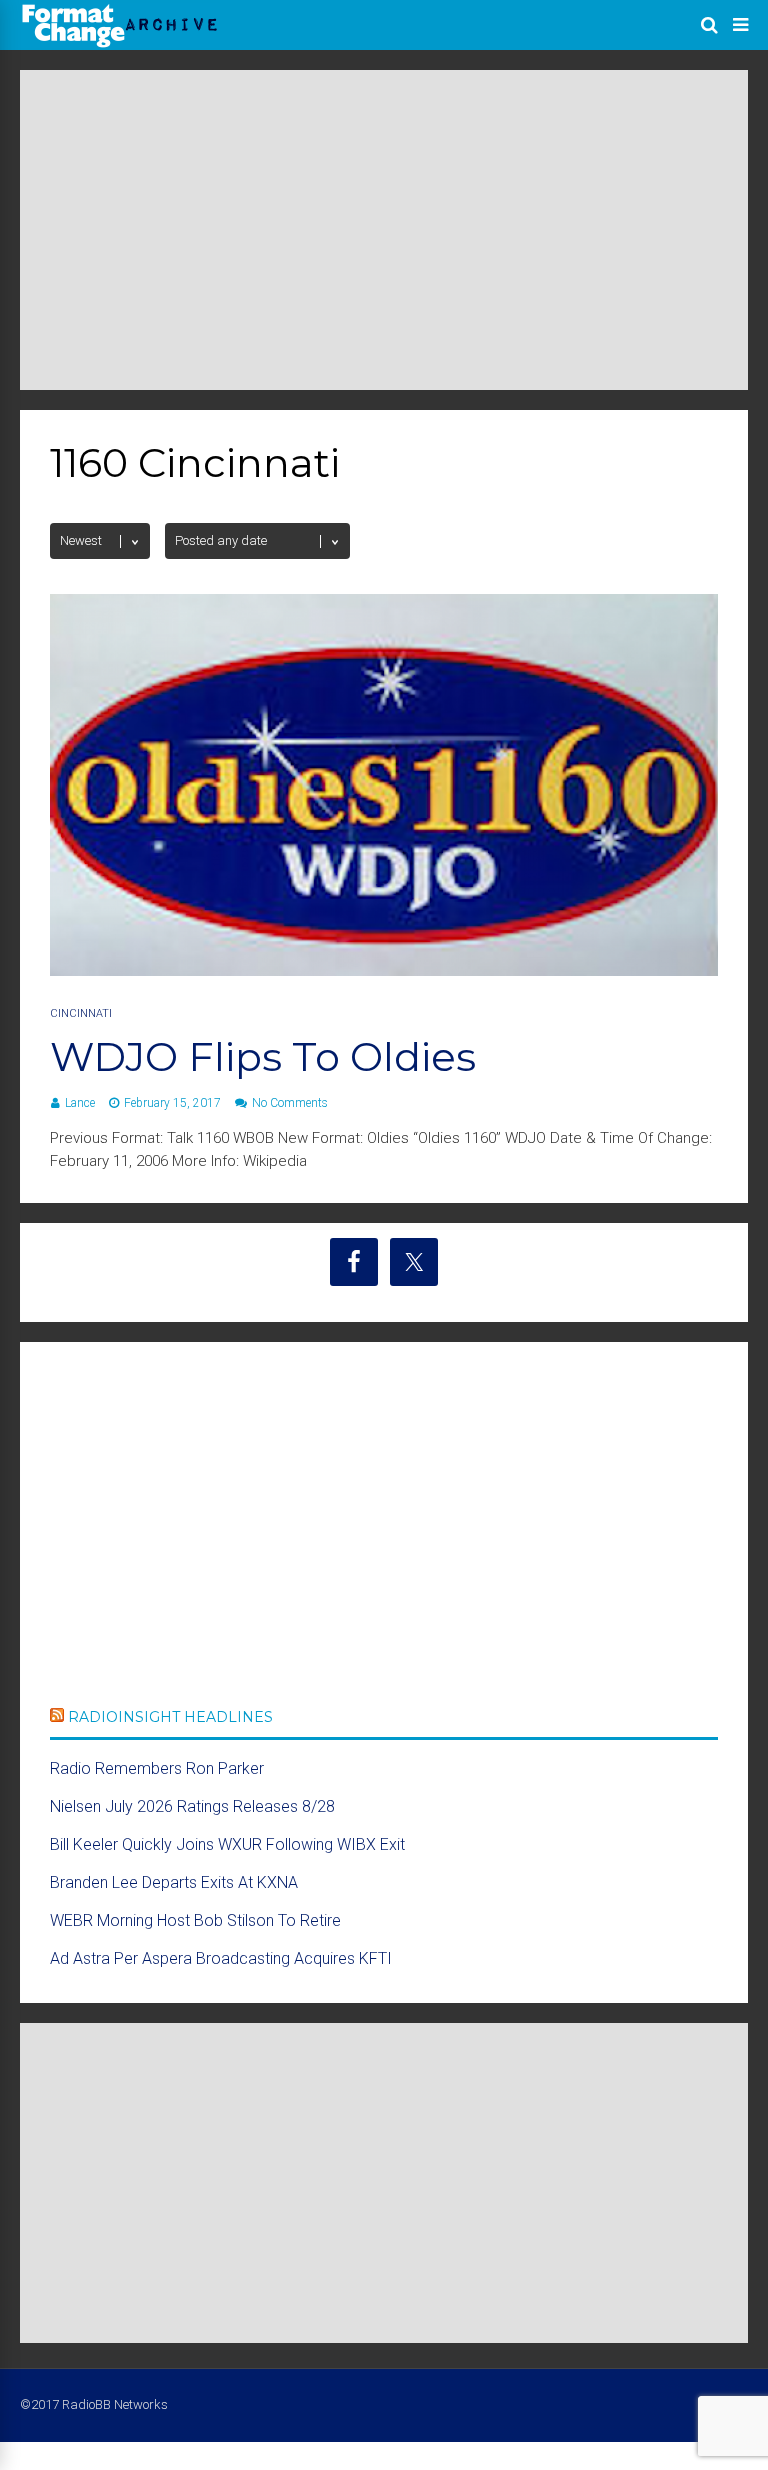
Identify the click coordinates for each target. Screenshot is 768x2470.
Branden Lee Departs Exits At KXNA (174, 1882)
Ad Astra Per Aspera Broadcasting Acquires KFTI (221, 1958)
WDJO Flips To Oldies (263, 1056)
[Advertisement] (384, 230)
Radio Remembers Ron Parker (157, 1768)
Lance (80, 1103)
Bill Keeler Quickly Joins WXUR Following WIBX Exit (227, 1844)
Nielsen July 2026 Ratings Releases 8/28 (192, 1806)
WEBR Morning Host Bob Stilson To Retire (195, 1920)
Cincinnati (81, 1013)
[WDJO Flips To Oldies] (384, 970)
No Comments (290, 1103)
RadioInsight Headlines (170, 1717)
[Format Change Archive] (120, 44)
